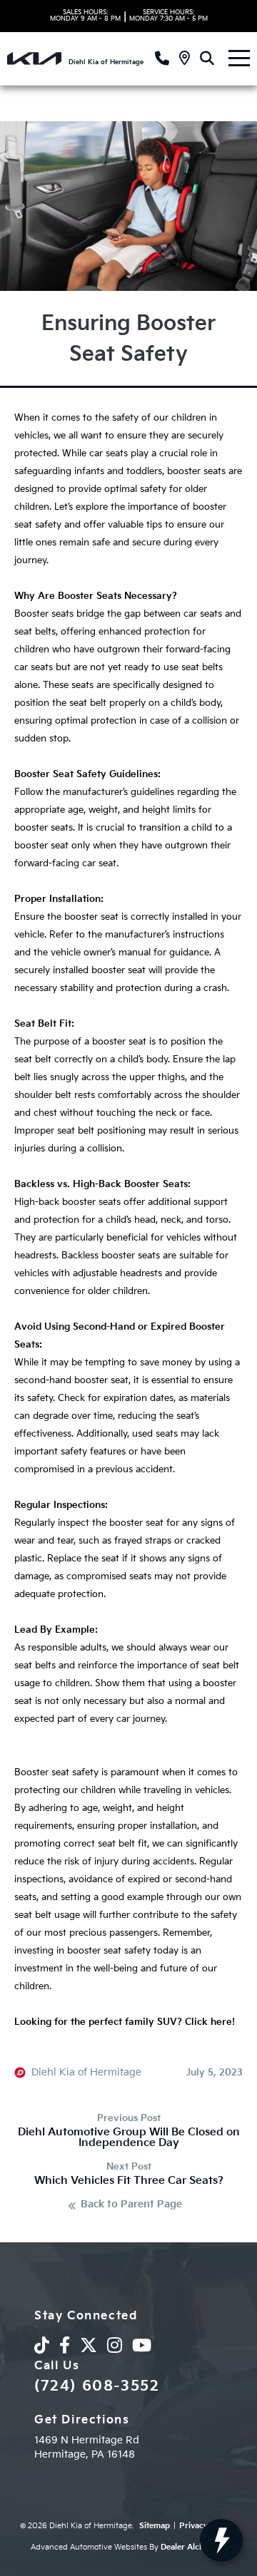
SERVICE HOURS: (168, 16)
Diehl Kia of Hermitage (86, 2073)
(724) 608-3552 (97, 2386)
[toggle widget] (221, 2540)
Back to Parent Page (131, 2205)
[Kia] (34, 58)
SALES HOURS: (85, 16)
